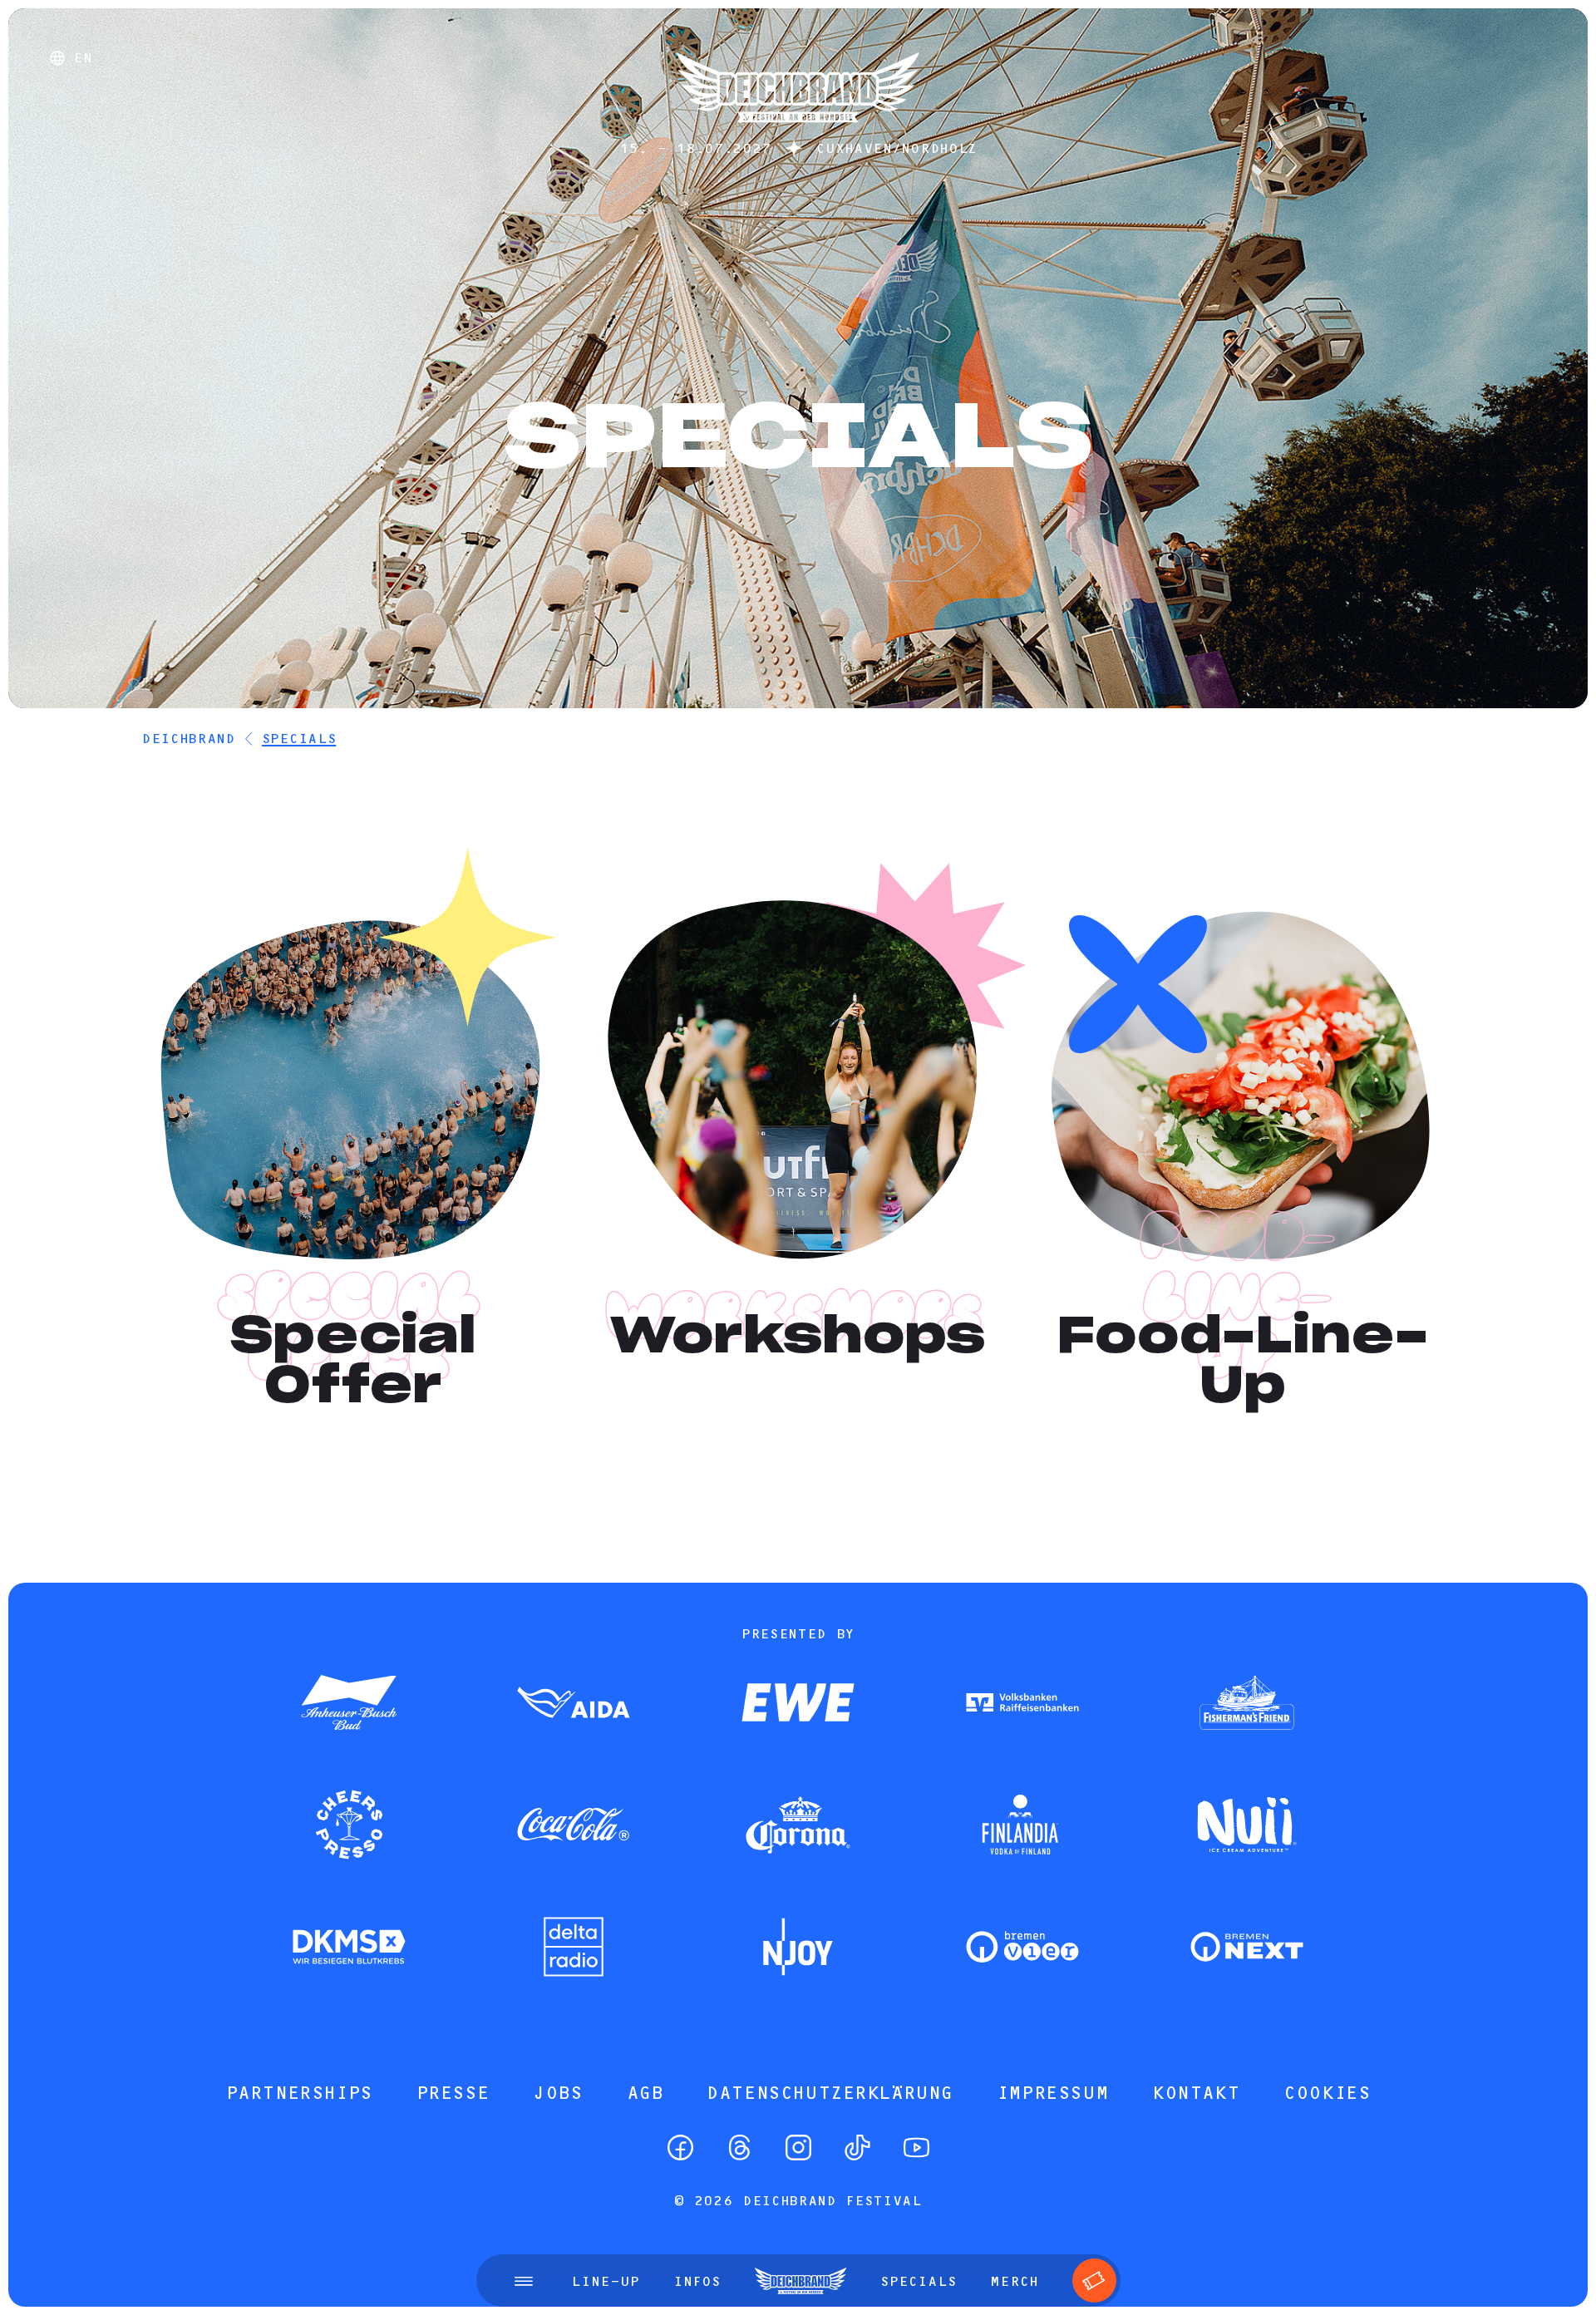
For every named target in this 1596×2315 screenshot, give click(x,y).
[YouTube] (916, 2148)
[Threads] (739, 2148)
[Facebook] (680, 2148)
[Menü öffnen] (524, 2281)
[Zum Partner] (349, 1704)
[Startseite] (798, 131)
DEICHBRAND (188, 738)
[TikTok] (857, 2148)
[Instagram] (798, 2148)
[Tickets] (1094, 2281)
